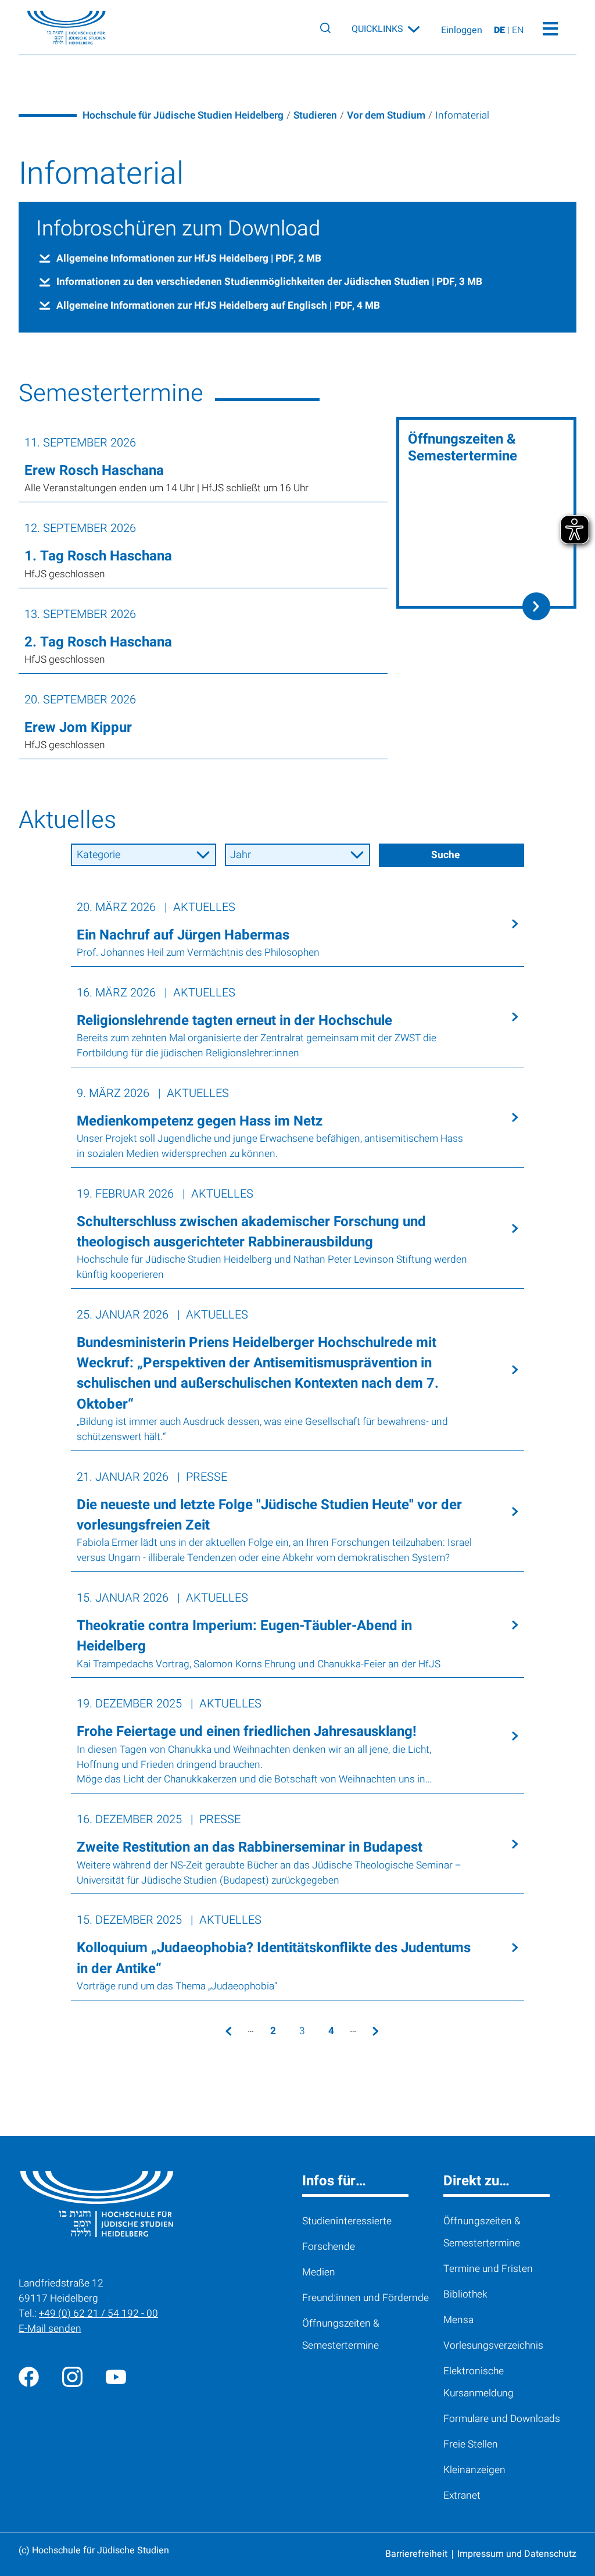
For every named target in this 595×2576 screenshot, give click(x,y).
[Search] (325, 28)
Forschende (329, 2247)
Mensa (458, 2320)
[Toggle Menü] (550, 27)
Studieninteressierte (347, 2221)
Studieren (315, 115)
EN (518, 30)
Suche (445, 855)
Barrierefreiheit (416, 2554)
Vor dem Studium (386, 115)
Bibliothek (465, 2294)
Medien (319, 2272)
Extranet (462, 2495)
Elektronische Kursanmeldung (478, 2382)
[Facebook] (29, 2376)
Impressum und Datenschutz (517, 2554)
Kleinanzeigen (474, 2470)
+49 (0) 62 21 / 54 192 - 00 (98, 2314)
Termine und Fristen (488, 2269)
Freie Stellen (471, 2444)
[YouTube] (116, 2376)
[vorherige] (228, 2031)
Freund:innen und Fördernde (365, 2298)
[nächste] (375, 2031)
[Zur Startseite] (58, 28)
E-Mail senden (50, 2329)
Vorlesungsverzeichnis (493, 2345)
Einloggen (462, 30)
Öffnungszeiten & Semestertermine (341, 2334)
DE (501, 30)
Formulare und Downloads (502, 2419)
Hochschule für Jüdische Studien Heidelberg (183, 115)
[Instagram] (72, 2376)
